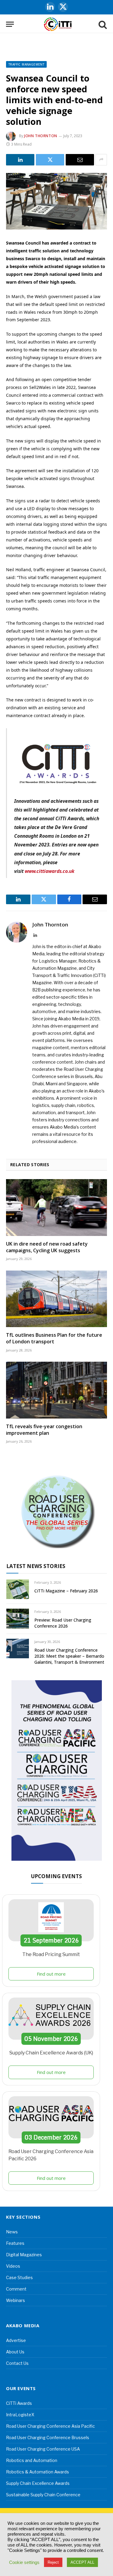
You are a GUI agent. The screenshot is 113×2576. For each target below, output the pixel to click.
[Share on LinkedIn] (20, 160)
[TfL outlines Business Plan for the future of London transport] (56, 1299)
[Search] (102, 24)
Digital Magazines (24, 2255)
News (12, 2232)
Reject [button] (53, 2562)
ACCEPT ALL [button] (82, 2562)
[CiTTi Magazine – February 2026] (18, 1589)
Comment (16, 2289)
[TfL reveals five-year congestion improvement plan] (56, 1390)
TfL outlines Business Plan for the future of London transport (54, 1338)
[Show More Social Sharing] (101, 160)
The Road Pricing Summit (51, 1954)
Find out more (51, 1974)
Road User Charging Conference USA (43, 2449)
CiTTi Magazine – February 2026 (66, 1591)
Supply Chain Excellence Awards (38, 2483)
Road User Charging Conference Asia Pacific (50, 2426)
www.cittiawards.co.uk (50, 871)
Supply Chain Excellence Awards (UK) (51, 2053)
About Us (15, 2352)
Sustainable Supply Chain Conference (43, 2495)
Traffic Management (26, 64)
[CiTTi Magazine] (58, 24)
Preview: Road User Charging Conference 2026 (63, 1623)
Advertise (16, 2340)
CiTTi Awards (19, 2403)
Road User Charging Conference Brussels (48, 2437)
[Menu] (10, 24)
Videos (13, 2266)
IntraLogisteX (20, 2415)
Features (15, 2243)
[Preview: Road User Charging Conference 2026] (18, 1618)
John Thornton (41, 136)
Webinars (16, 2300)
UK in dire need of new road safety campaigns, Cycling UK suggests (47, 1247)
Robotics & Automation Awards (38, 2472)
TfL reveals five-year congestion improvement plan (44, 1430)
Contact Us (17, 2363)
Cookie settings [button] (24, 2562)
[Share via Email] (80, 160)
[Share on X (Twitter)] (50, 160)
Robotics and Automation (32, 2460)
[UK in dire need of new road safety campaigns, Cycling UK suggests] (56, 1207)
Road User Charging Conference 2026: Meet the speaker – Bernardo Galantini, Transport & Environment (69, 1656)
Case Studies (19, 2277)
